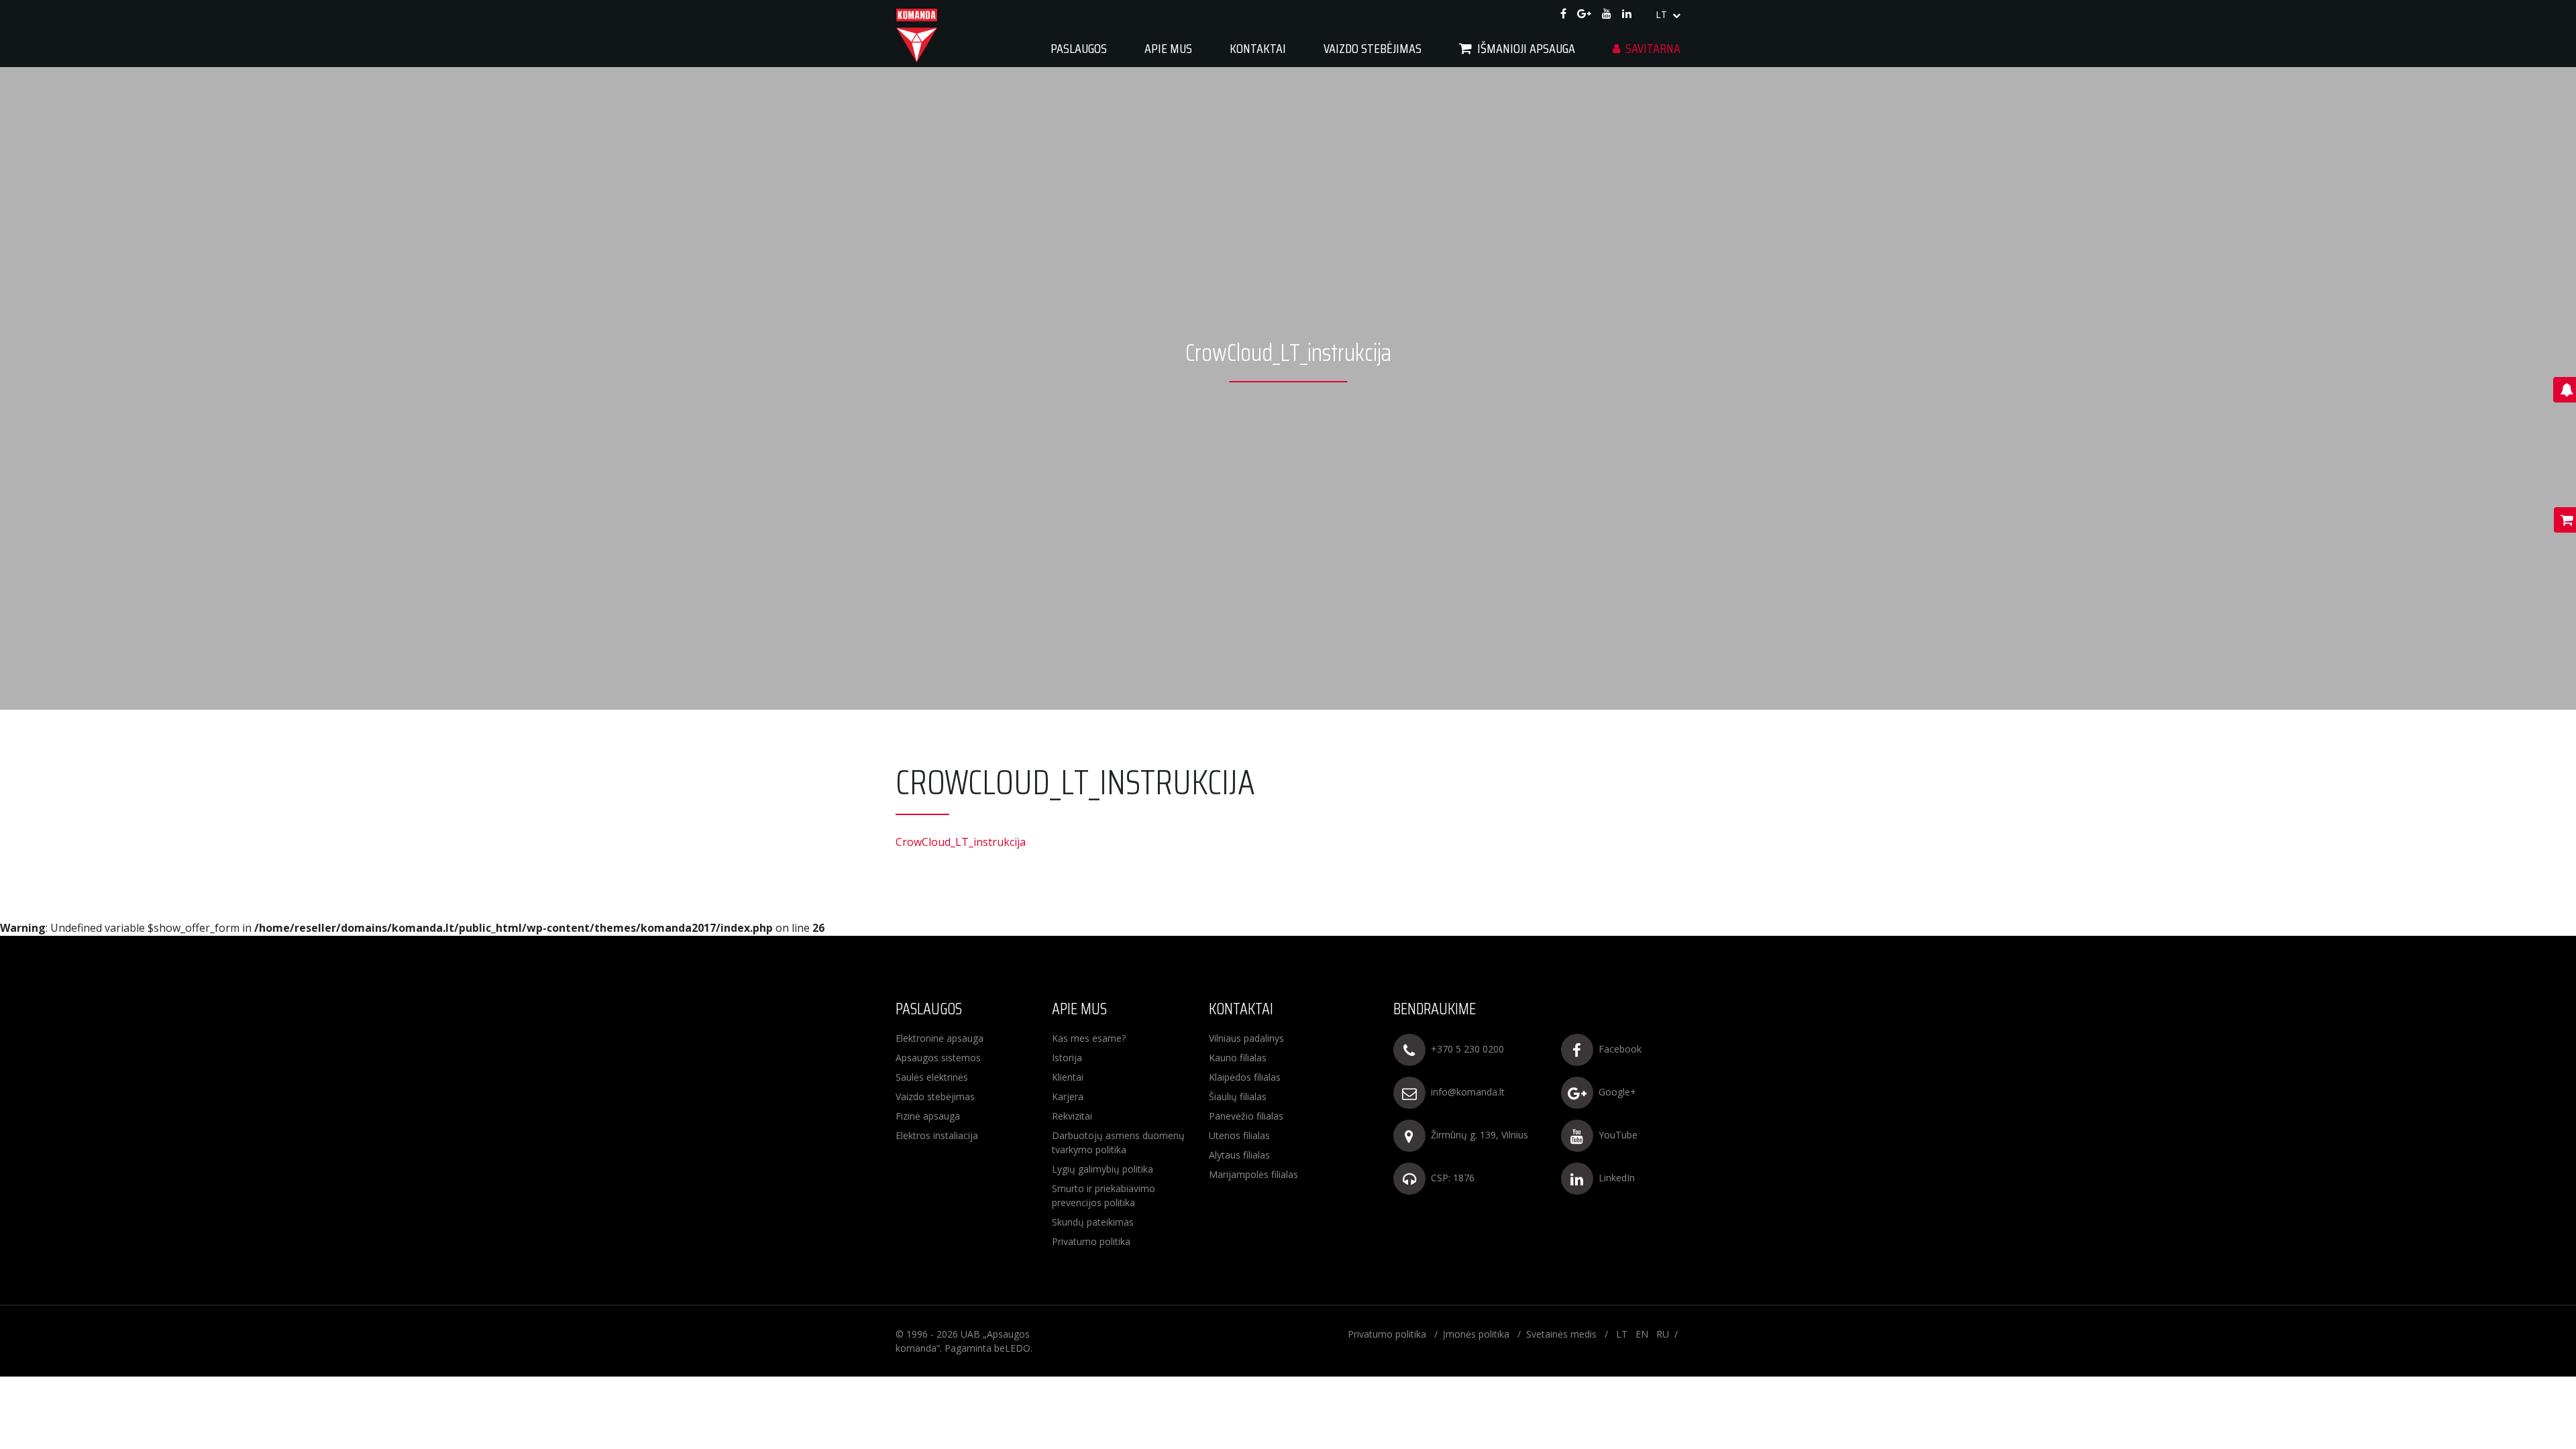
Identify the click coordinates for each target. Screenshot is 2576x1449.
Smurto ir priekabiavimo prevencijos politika (1104, 1195)
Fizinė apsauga (928, 1116)
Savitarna (1653, 48)
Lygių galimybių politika (1103, 1169)
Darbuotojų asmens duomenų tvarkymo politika (1118, 1142)
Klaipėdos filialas (1245, 1077)
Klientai (1068, 1077)
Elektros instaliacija (937, 1135)
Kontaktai (1258, 48)
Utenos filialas (1239, 1135)
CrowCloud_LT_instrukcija (961, 842)
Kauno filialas (1238, 1058)
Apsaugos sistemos (938, 1058)
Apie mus (1168, 48)
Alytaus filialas (1239, 1155)
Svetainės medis (1561, 1334)
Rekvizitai (1072, 1116)
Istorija (1067, 1058)
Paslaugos (1079, 48)
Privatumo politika (1091, 1241)
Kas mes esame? (1089, 1038)
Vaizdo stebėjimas (935, 1096)
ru (1663, 1334)
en (1642, 1334)
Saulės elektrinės (932, 1077)
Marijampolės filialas (1253, 1174)
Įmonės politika (1476, 1334)
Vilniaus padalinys (1246, 1038)
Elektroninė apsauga (940, 1038)
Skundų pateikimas (1093, 1222)
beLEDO (1012, 1348)
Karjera (1068, 1096)
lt (1663, 14)
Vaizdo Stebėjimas (1373, 48)
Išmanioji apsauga (1526, 48)
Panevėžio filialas (1246, 1116)
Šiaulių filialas (1238, 1096)
